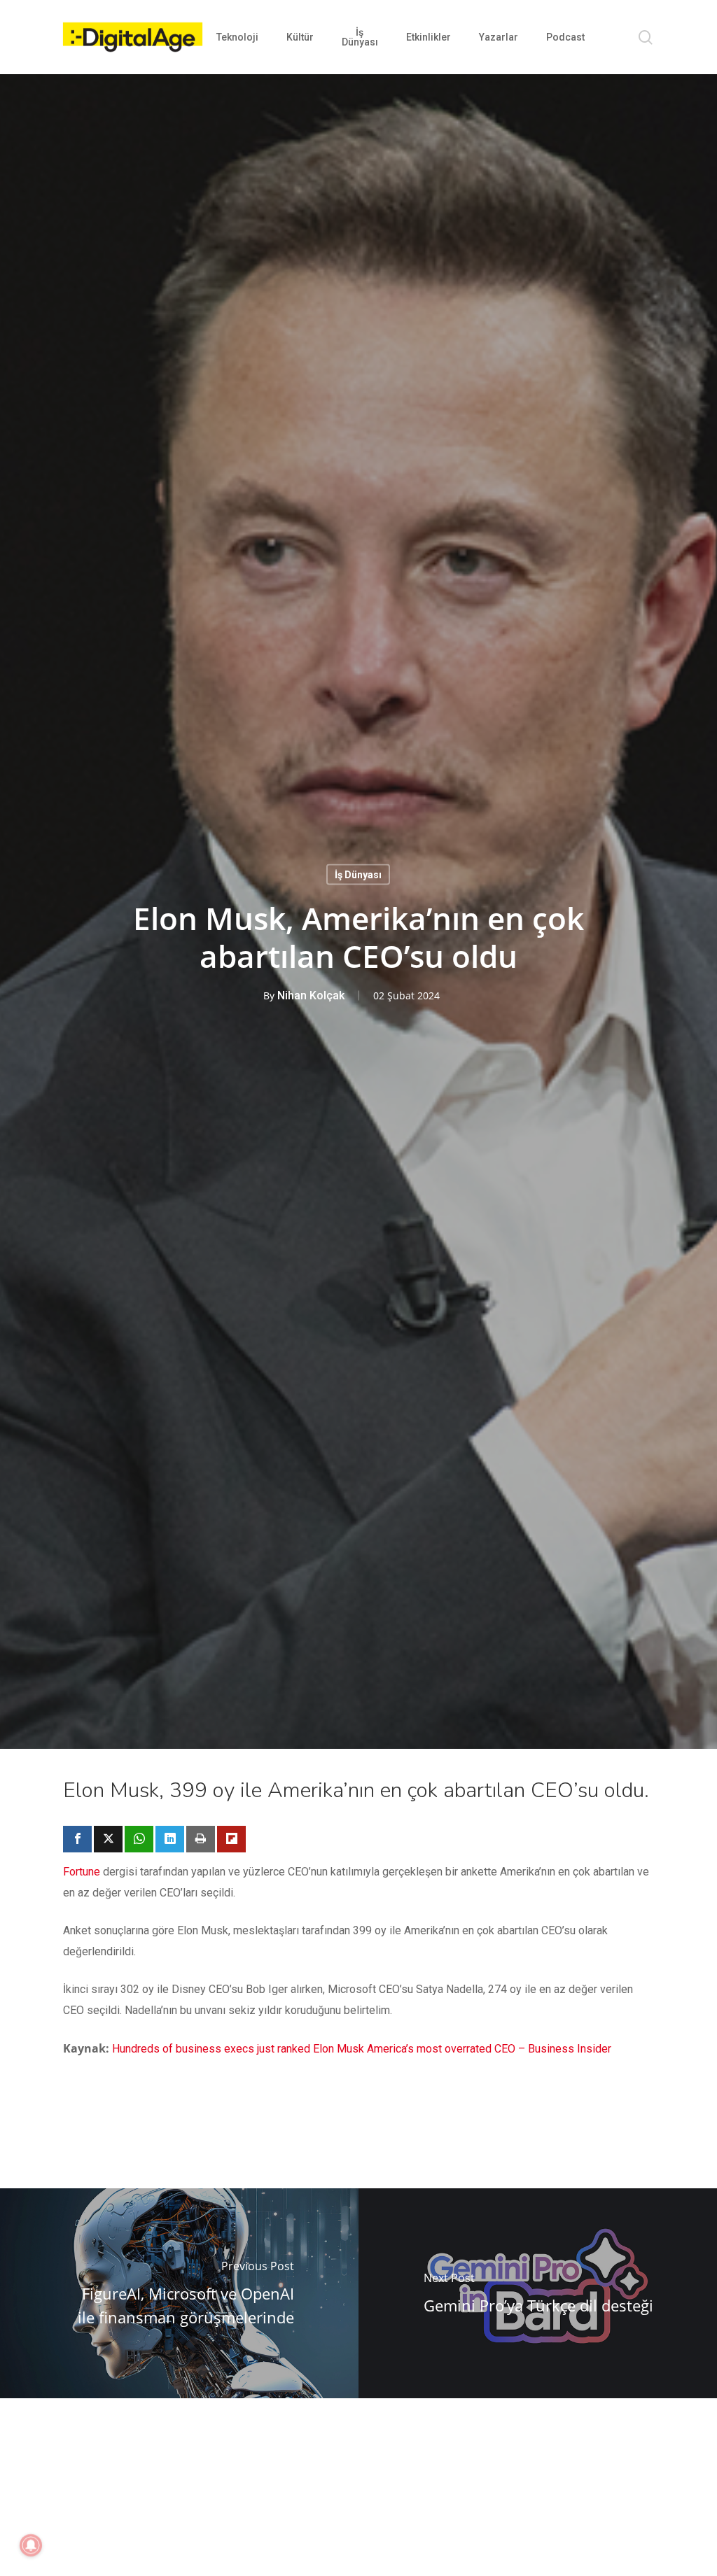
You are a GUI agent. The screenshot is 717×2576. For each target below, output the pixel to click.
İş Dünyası (358, 875)
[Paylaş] (77, 1839)
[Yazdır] (201, 1839)
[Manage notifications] (31, 2545)
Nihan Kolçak (311, 995)
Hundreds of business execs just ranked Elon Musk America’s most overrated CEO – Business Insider (362, 2049)
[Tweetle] (108, 1839)
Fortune (82, 1872)
